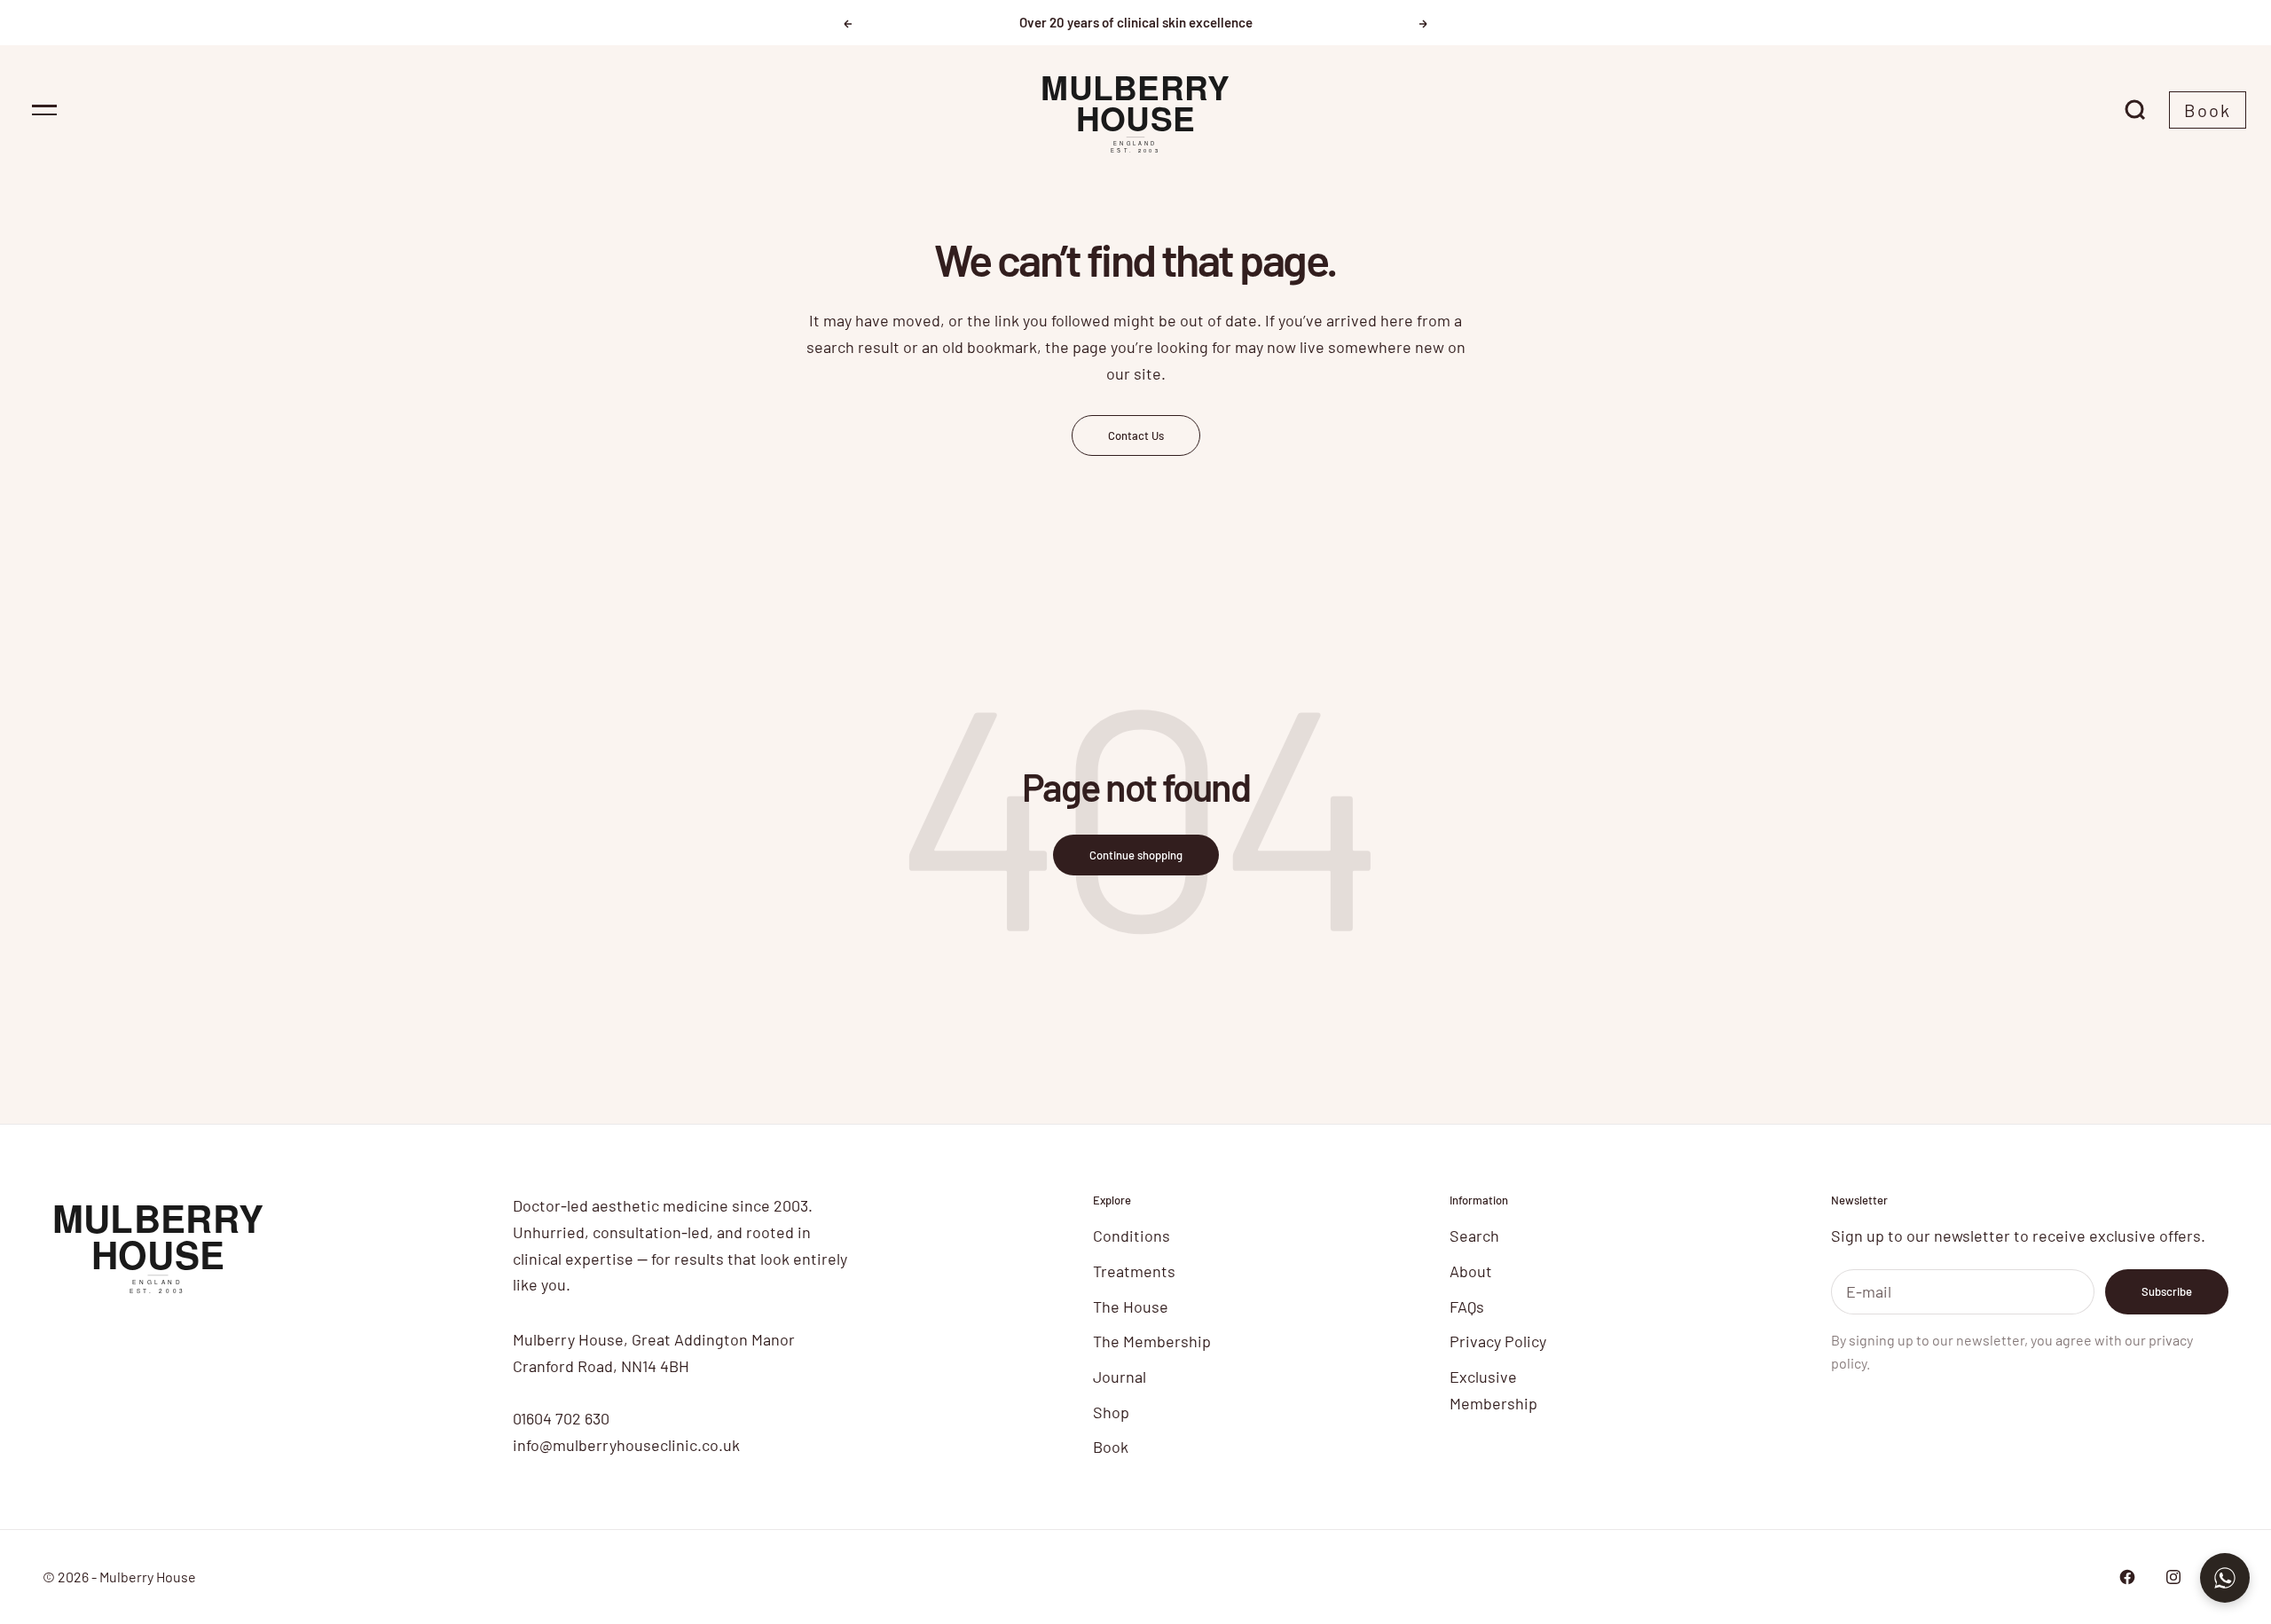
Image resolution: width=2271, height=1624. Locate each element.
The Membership (1152, 1341)
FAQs (1467, 1306)
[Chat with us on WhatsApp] (2225, 1578)
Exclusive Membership (1493, 1390)
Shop (1111, 1412)
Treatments (1134, 1271)
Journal (1120, 1377)
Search (1474, 1236)
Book (2208, 110)
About (1471, 1271)
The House (1131, 1306)
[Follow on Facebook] (2127, 1577)
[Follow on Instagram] (2173, 1577)
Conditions (1132, 1236)
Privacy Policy (1498, 1341)
